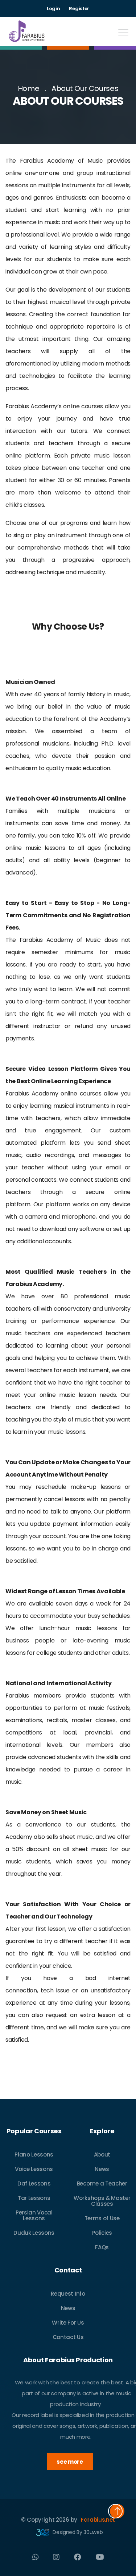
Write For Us (68, 2323)
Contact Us (68, 2337)
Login (53, 9)
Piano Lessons (34, 2155)
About (102, 2155)
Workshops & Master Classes (102, 2201)
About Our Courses (85, 88)
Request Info (68, 2294)
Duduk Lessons (34, 2233)
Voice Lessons (34, 2169)
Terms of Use (102, 2218)
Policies (102, 2233)
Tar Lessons (34, 2198)
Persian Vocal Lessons (34, 2215)
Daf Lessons (34, 2183)
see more (70, 2462)
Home (29, 88)
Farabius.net (98, 2520)
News (102, 2169)
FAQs (102, 2247)
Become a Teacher (102, 2183)
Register (79, 9)
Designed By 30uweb (77, 2532)
